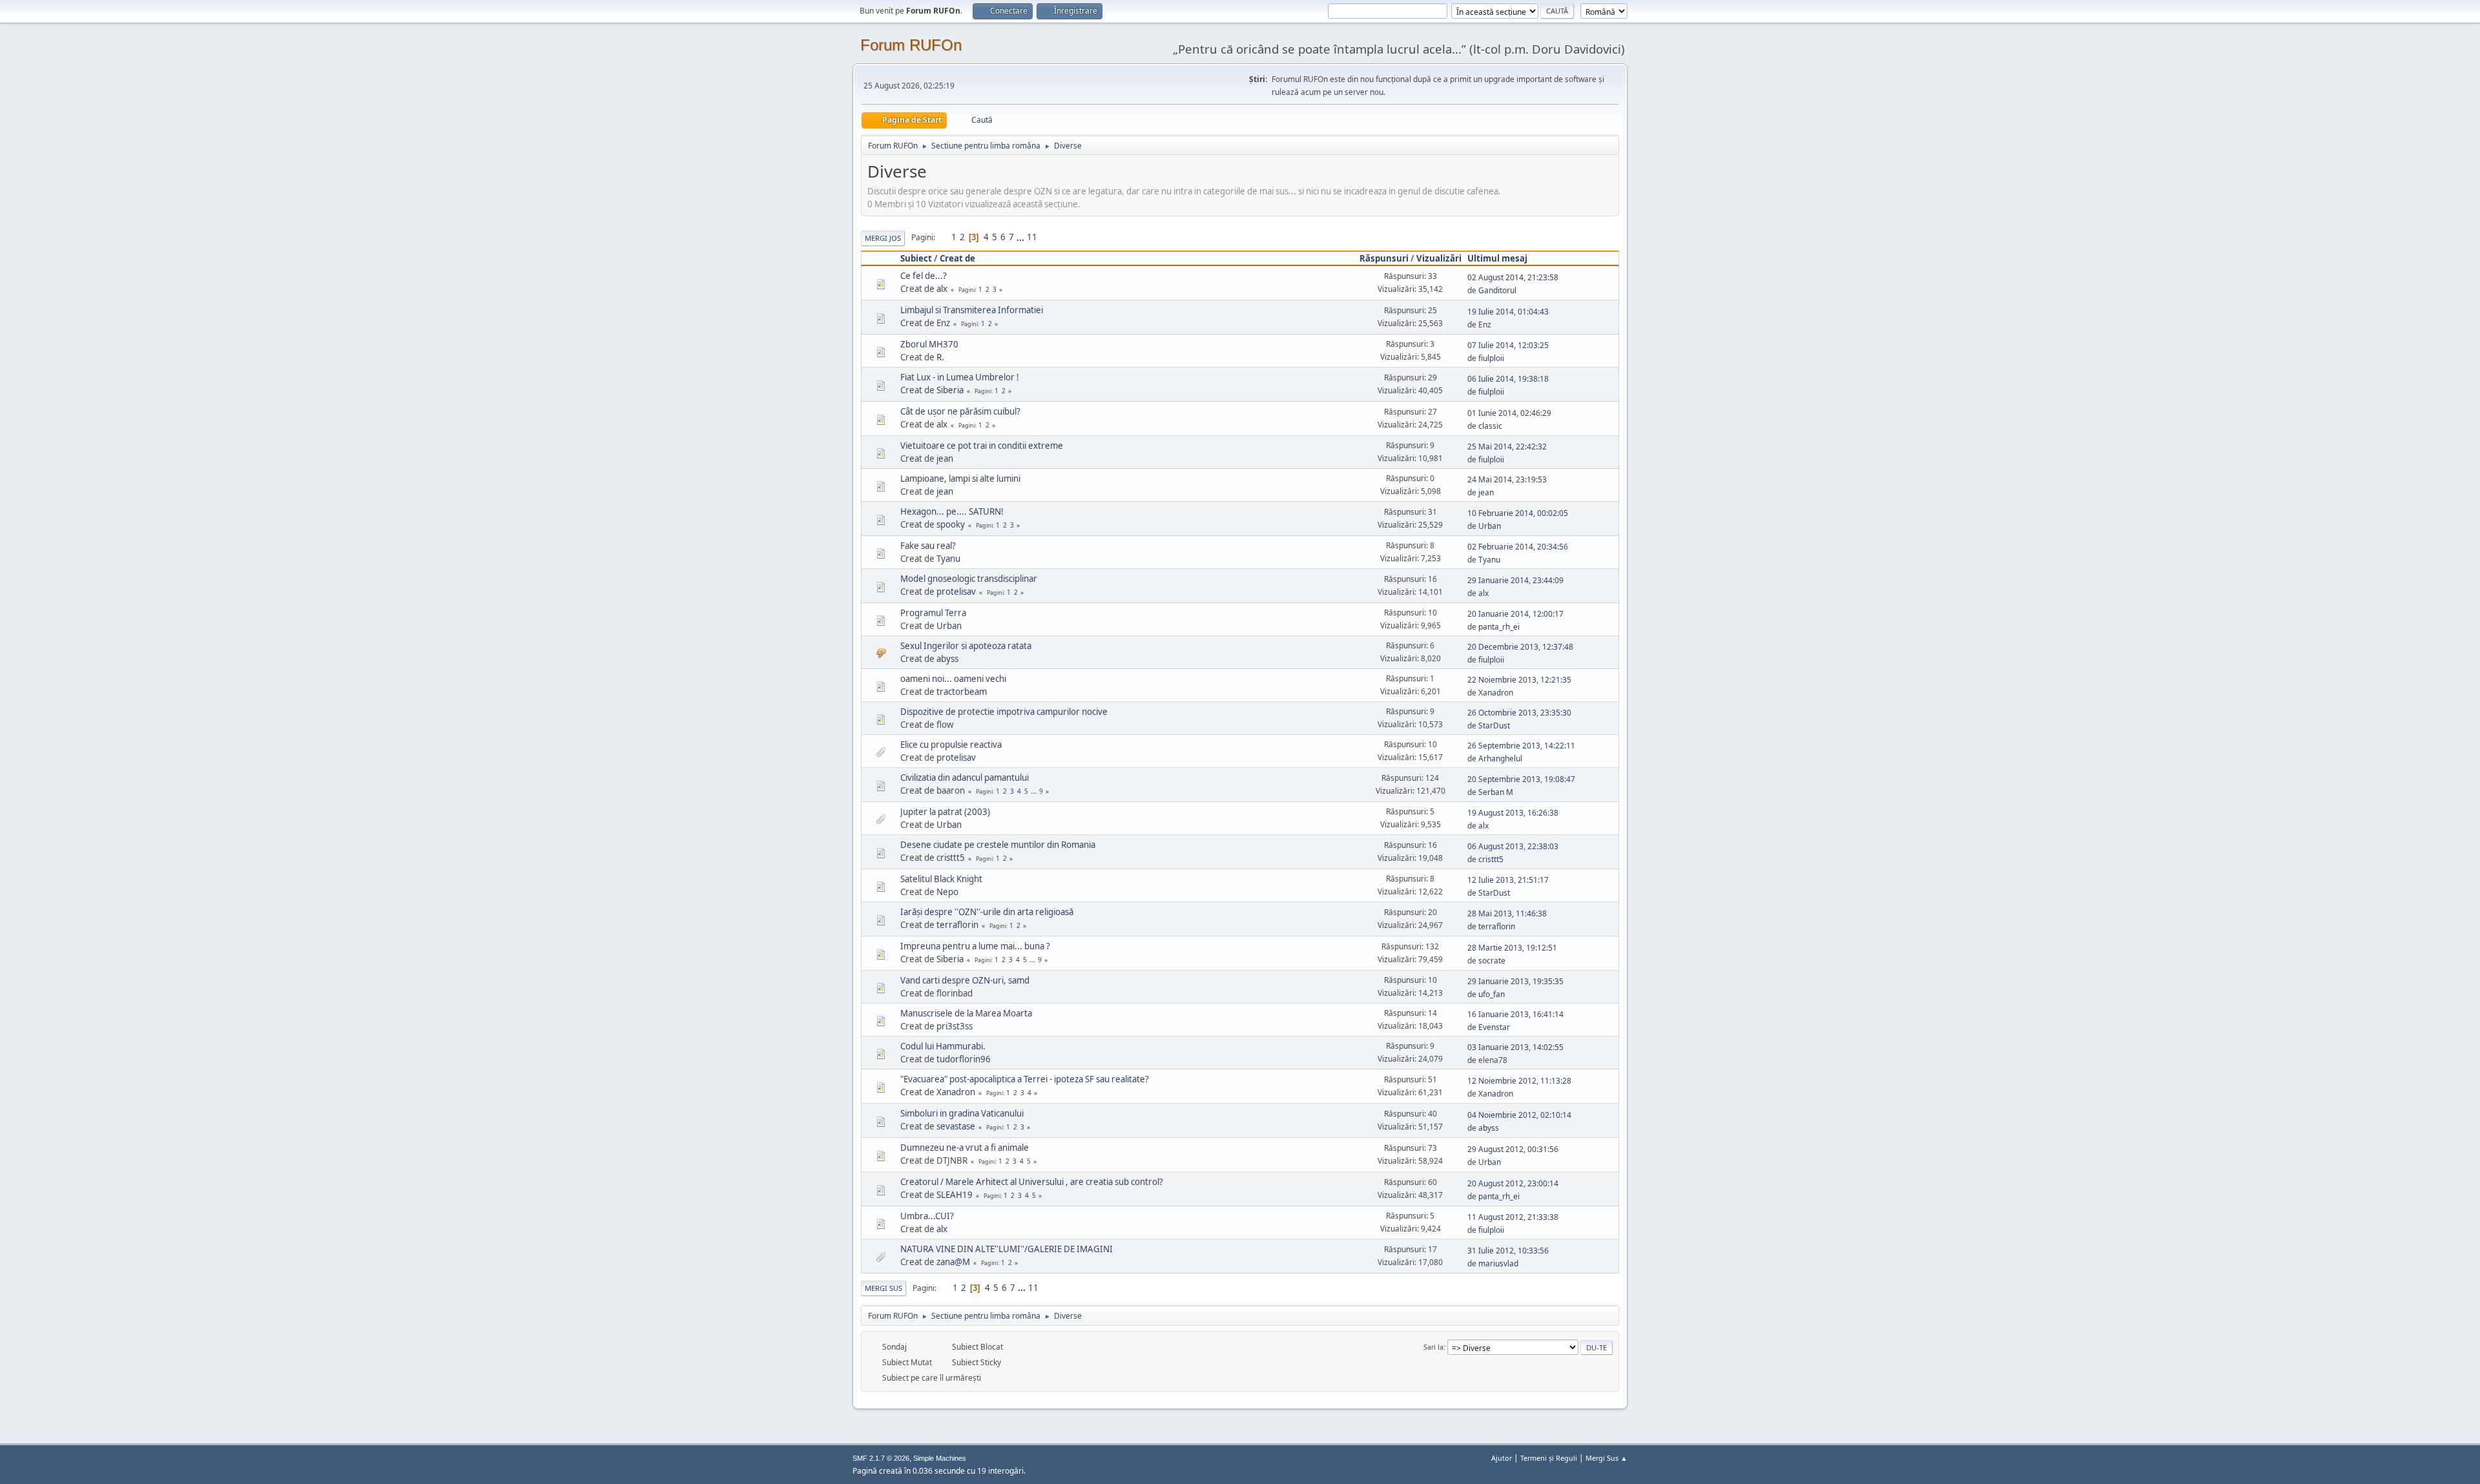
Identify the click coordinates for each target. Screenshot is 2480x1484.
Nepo (947, 892)
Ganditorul (1497, 290)
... (1021, 237)
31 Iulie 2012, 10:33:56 (1508, 1251)
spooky (951, 524)
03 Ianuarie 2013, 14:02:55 (1515, 1047)
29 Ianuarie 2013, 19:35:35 (1515, 981)
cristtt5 (951, 858)
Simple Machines (940, 1458)
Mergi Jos (883, 238)
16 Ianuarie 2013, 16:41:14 (1515, 1014)
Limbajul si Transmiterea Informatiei (972, 310)
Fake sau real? (928, 546)
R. (940, 357)
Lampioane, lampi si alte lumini (960, 479)
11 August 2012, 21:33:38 (1513, 1217)
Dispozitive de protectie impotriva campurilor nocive (1004, 712)
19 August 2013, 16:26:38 (1513, 813)
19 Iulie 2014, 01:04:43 (1508, 312)
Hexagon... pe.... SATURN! (952, 511)
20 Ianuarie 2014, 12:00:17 (1515, 614)
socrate (1492, 961)
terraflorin (957, 925)
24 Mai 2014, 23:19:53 (1507, 479)
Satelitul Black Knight (941, 879)
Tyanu (948, 559)
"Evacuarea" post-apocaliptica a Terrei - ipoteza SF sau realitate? (1025, 1079)
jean (945, 459)
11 (1032, 237)
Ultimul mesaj (1497, 258)
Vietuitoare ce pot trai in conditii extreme (982, 446)
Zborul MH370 (929, 344)
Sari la (1433, 1347)
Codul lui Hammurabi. (943, 1046)
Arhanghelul (1500, 758)
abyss (947, 659)
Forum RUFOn (911, 45)
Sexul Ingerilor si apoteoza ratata (966, 646)
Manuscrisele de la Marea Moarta (966, 1013)
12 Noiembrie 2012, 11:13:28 (1519, 1081)
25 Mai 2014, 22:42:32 (1507, 447)
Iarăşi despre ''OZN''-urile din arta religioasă (987, 912)
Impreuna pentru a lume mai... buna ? (975, 946)
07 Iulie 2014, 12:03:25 (1508, 345)
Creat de (957, 258)
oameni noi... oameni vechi (953, 679)
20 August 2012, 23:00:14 (1513, 1183)
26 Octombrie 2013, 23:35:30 (1519, 713)
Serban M (1496, 792)
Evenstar (1494, 1027)
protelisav (956, 592)
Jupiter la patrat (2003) (945, 812)
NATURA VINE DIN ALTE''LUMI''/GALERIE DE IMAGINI (1007, 1249)
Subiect (916, 258)
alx (942, 289)
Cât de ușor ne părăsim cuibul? (960, 411)
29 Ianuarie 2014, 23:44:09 (1515, 580)
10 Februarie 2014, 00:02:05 (1518, 513)
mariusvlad (1498, 1263)
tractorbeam (962, 692)
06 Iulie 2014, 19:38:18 (1508, 379)
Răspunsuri (1384, 258)
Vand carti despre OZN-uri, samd (965, 980)
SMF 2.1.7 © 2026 (881, 1458)
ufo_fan (1492, 994)
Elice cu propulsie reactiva (951, 745)
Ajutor (1502, 1458)
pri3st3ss (955, 1026)
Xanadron (1496, 693)
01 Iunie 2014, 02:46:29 (1509, 413)
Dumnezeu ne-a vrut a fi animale (965, 1148)
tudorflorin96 (964, 1059)
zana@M (953, 1262)
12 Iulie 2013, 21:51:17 (1508, 880)
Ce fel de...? (924, 276)
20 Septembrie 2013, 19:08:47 (1521, 779)
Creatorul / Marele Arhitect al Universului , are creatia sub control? (1032, 1182)
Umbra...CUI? (927, 1216)
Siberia (950, 390)
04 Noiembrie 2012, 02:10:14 (1519, 1115)
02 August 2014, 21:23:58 (1513, 277)
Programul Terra (933, 613)
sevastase (956, 1126)
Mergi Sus (883, 1288)
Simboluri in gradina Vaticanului (962, 1113)
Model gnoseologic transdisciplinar (969, 579)
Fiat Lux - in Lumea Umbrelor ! (960, 377)
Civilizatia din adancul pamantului (965, 778)
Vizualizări (1439, 258)
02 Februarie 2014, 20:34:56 (1518, 547)
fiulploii (1491, 358)
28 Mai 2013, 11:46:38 (1507, 913)
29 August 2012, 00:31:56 (1513, 1149)
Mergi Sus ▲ (1607, 1458)
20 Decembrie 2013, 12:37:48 (1520, 647)
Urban (1490, 526)
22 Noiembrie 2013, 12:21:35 (1519, 680)
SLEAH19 (955, 1195)
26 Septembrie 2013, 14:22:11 (1521, 746)
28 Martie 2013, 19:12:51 (1512, 948)
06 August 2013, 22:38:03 (1513, 846)
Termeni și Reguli (1549, 1458)
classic (1490, 426)
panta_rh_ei (1499, 627)
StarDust (1494, 726)
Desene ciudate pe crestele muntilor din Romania (998, 845)
